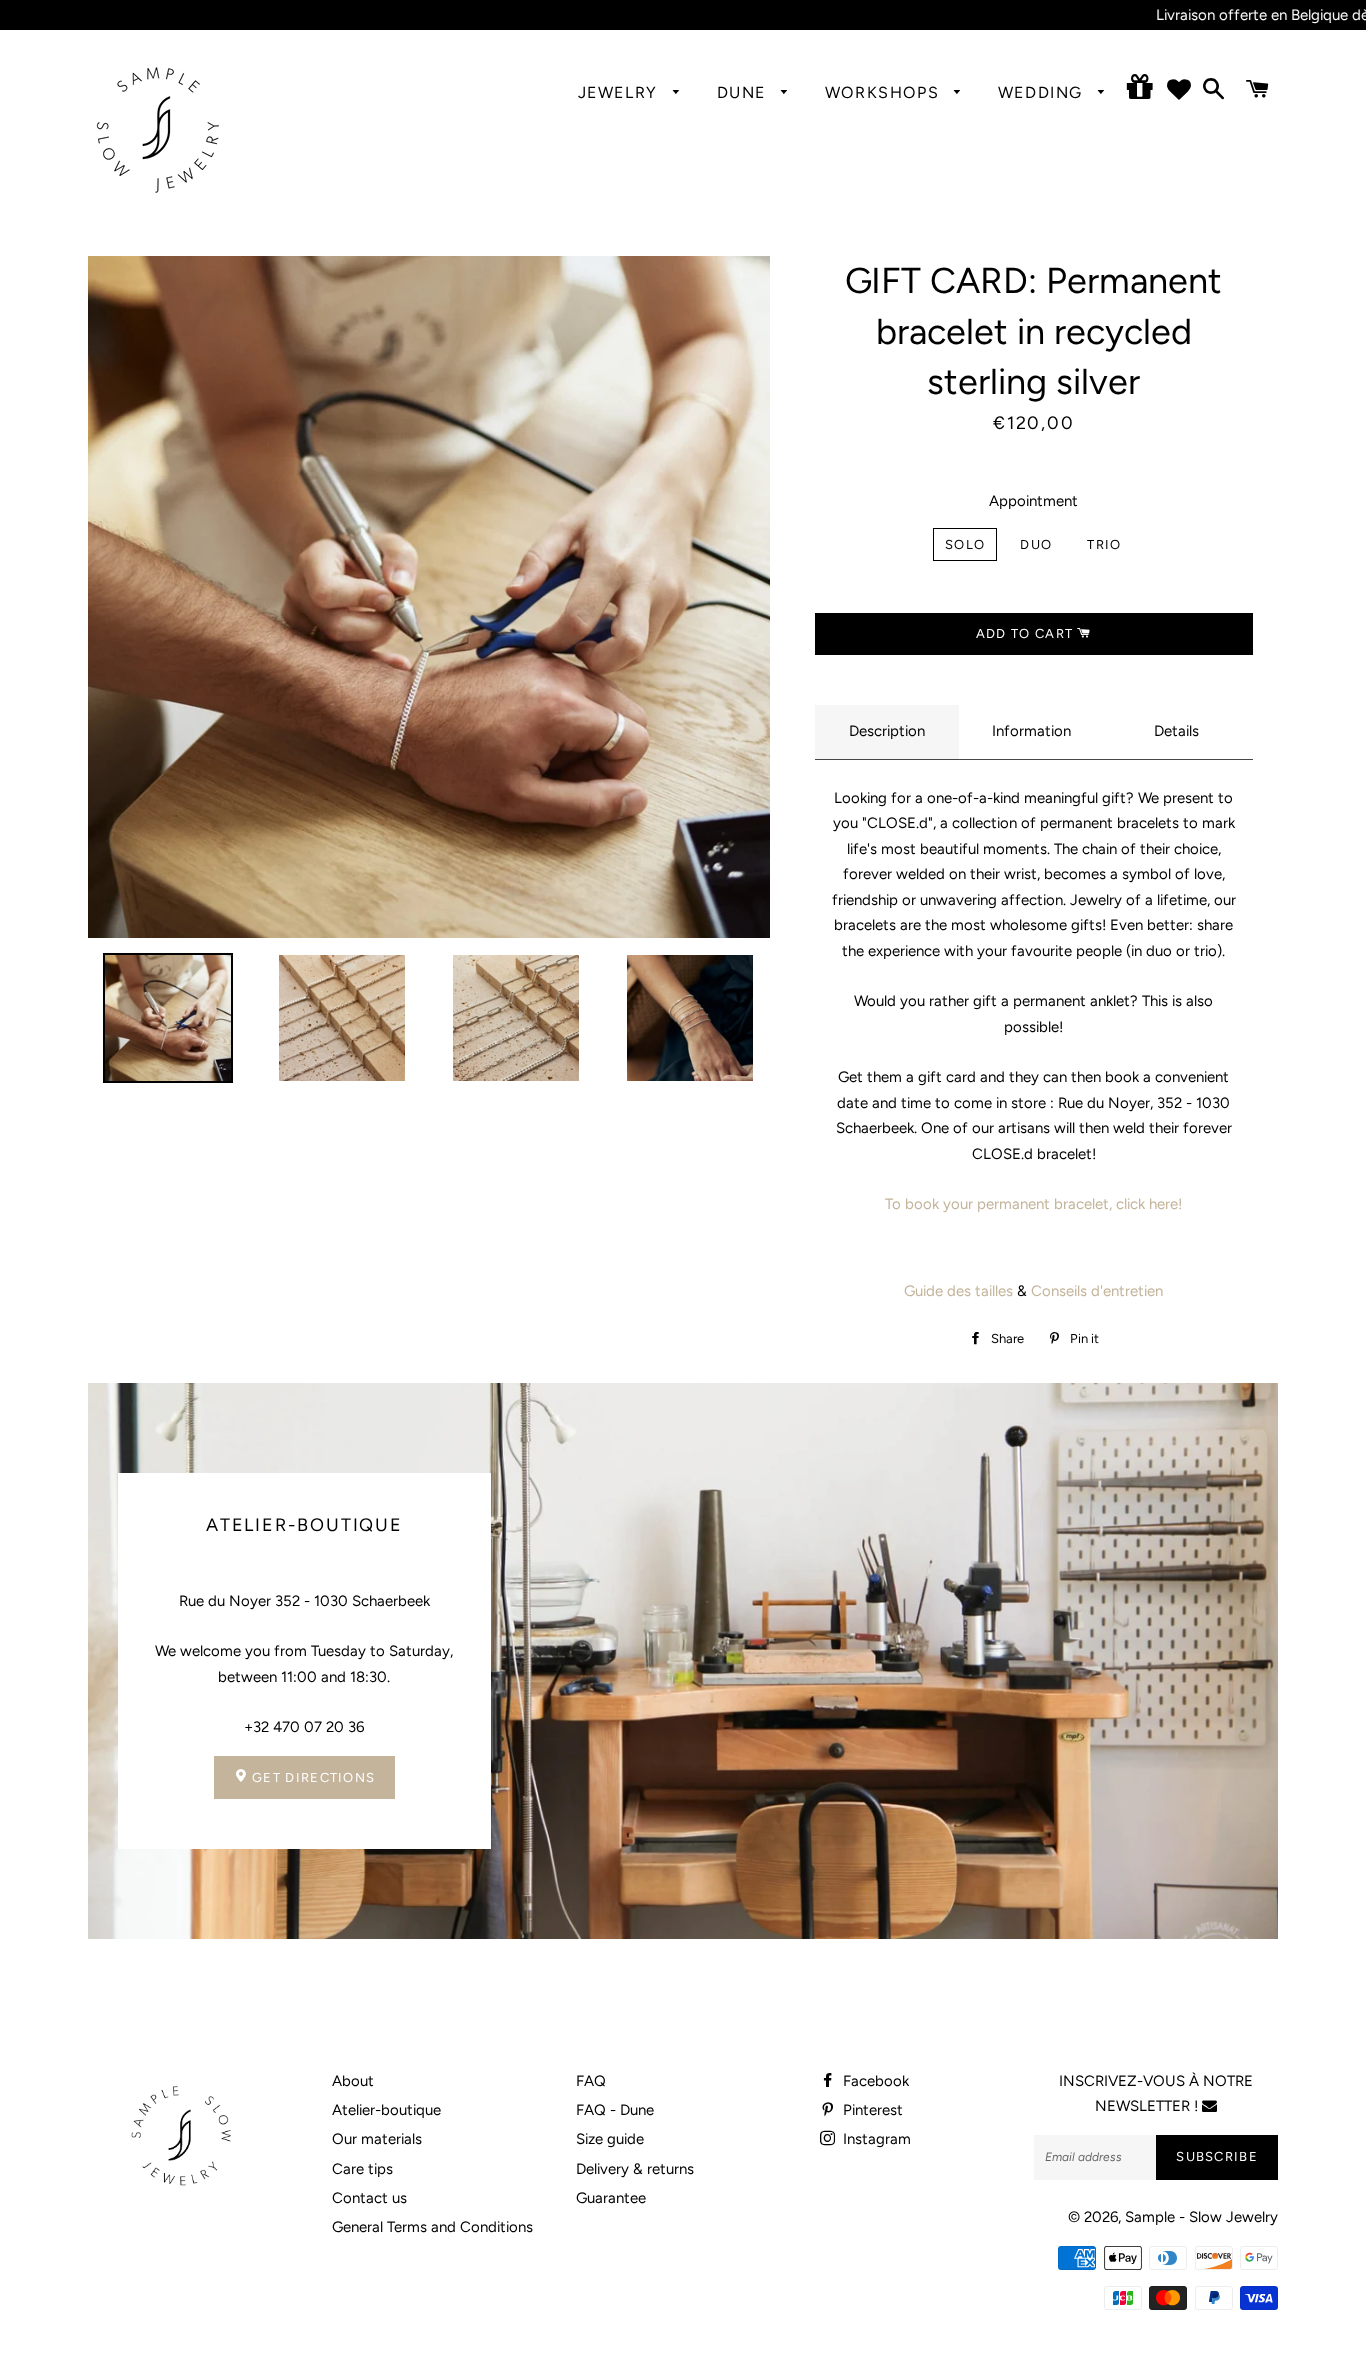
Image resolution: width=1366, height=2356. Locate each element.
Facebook (874, 2081)
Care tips (362, 2169)
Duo (1036, 544)
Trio (1104, 544)
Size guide (610, 2139)
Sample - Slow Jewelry (1201, 2217)
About (353, 2081)
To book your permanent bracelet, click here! (1033, 1204)
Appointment (1033, 501)
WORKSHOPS (885, 92)
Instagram (875, 2139)
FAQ (591, 2081)
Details (1176, 731)
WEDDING (1043, 92)
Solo (965, 544)
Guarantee (611, 2198)
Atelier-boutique (386, 2110)
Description (887, 731)
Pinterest (871, 2110)
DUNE (744, 92)
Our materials (377, 2139)
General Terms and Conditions (432, 2227)
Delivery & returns (635, 2169)
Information (1031, 731)
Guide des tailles (958, 1291)
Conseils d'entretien (1097, 1291)
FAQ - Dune (615, 2110)
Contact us (369, 2198)
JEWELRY (621, 92)
